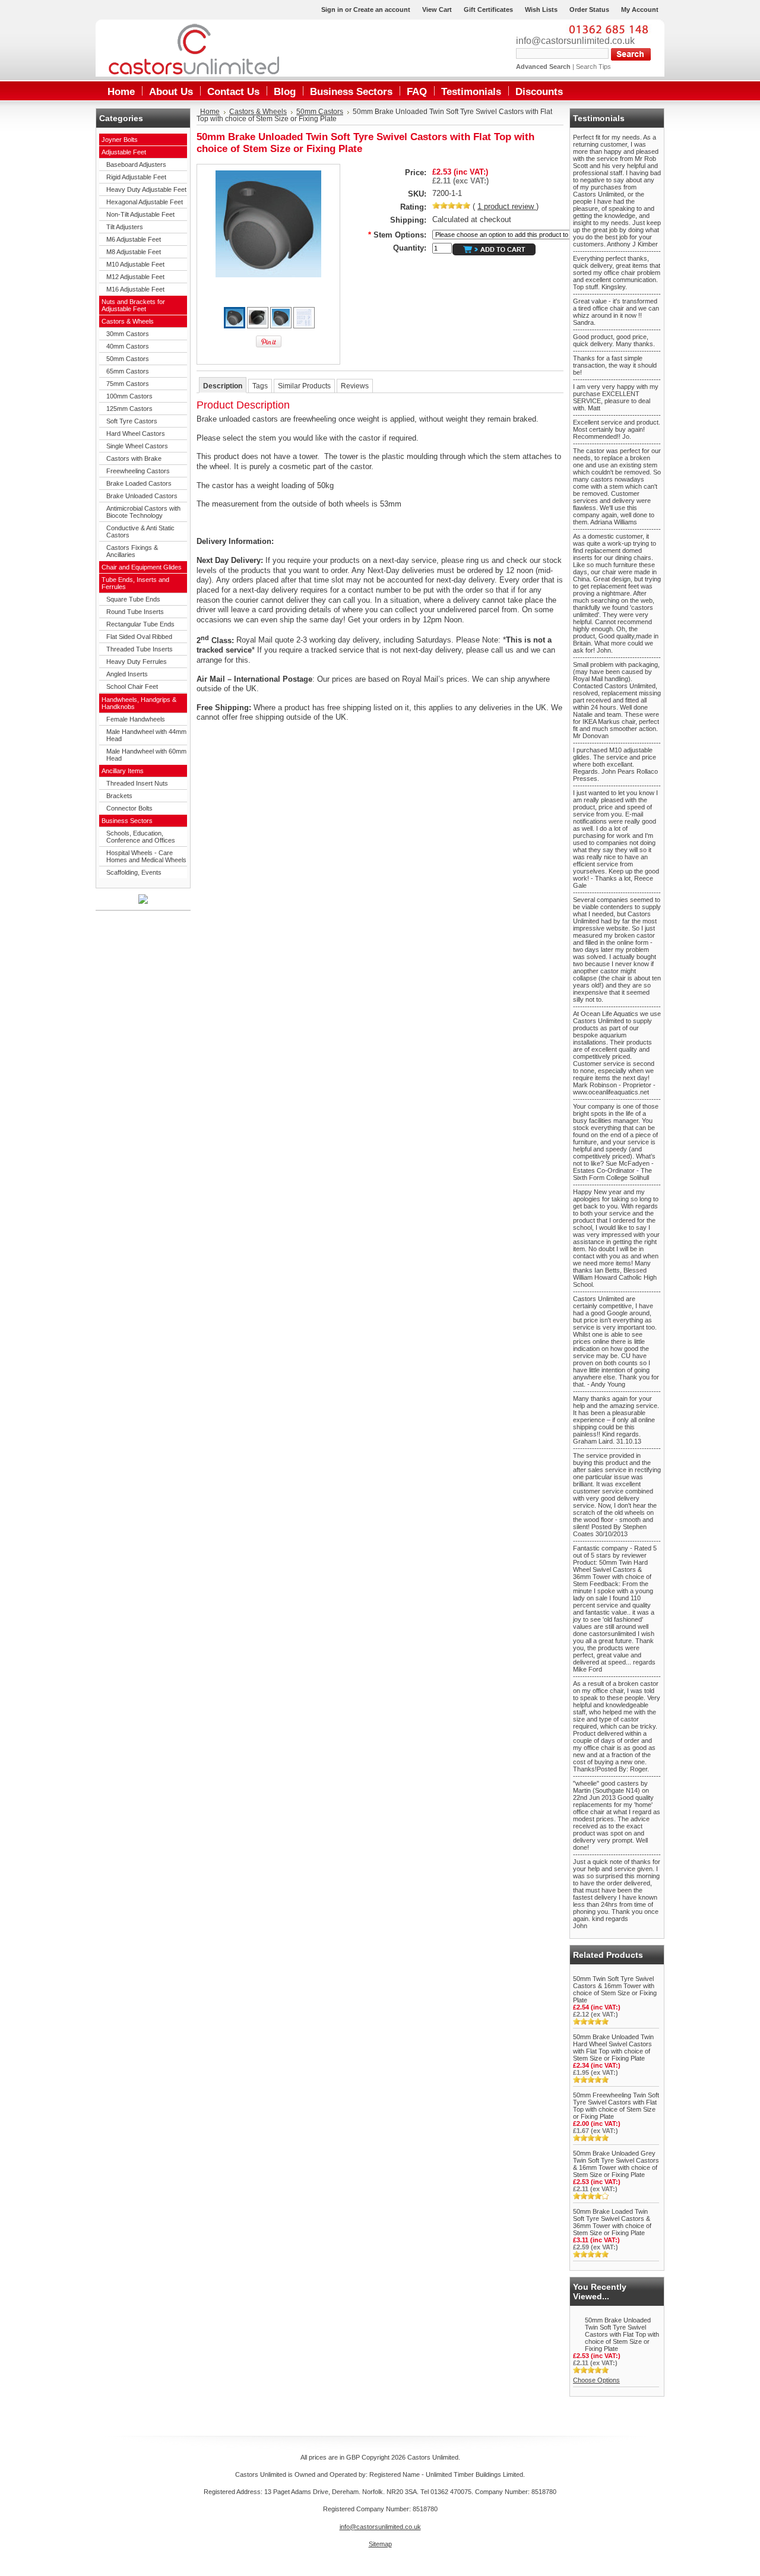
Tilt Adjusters (125, 227)
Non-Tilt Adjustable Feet (140, 214)
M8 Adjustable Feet (134, 252)
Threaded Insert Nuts (137, 783)
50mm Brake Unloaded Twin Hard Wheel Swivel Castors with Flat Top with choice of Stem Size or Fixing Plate (613, 2047)
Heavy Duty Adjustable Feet (146, 189)
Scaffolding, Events (134, 872)
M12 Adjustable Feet (135, 277)
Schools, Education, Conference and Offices (141, 837)
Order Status (589, 10)
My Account (640, 10)
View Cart (437, 10)
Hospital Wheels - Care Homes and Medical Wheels (146, 856)
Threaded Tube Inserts (140, 649)
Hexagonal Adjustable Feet (145, 202)
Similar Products (304, 386)
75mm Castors (128, 384)
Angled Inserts (127, 674)
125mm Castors (129, 409)
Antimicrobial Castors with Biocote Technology (143, 512)
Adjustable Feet (124, 152)
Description (223, 386)
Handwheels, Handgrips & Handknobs (139, 703)
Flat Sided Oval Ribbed (139, 637)
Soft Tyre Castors (132, 421)
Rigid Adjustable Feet (136, 177)
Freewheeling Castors (138, 471)
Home (210, 112)
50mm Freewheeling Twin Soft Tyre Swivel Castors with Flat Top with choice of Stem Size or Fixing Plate (616, 2106)
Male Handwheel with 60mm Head (146, 755)
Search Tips (593, 67)
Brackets (119, 796)
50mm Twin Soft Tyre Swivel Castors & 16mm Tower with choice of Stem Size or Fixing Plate (615, 1989)
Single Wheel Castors (137, 446)
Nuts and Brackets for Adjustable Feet (133, 305)
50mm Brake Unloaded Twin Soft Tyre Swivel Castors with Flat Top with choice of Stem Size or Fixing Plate (622, 2334)
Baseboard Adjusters (136, 164)
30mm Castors (128, 334)
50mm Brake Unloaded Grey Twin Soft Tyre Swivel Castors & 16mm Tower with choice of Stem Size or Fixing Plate (616, 2164)
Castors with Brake (134, 458)
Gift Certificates (488, 10)
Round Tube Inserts (135, 612)
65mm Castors (128, 371)
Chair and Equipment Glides (142, 567)
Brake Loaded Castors (139, 483)
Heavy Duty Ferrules (137, 662)
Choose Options (596, 2380)
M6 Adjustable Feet (134, 239)
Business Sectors (127, 821)
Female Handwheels (136, 719)
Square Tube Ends (133, 599)
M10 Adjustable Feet (135, 264)
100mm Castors (129, 396)
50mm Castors (128, 359)
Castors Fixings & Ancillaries (132, 551)
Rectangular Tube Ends (140, 624)
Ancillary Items (123, 771)
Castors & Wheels (128, 321)
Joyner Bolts (120, 140)
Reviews (355, 386)
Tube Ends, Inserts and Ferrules (135, 583)
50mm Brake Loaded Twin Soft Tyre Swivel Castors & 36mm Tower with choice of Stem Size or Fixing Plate (612, 2222)
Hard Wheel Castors (136, 433)
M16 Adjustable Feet (135, 289)
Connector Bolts (129, 808)
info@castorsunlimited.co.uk (575, 41)
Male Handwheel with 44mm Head (146, 735)
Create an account (382, 10)
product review (507, 206)
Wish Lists (541, 10)
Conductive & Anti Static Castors (140, 531)
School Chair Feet (132, 686)
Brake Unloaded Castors (142, 496)
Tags (260, 386)
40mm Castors (128, 346)
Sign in (332, 10)
